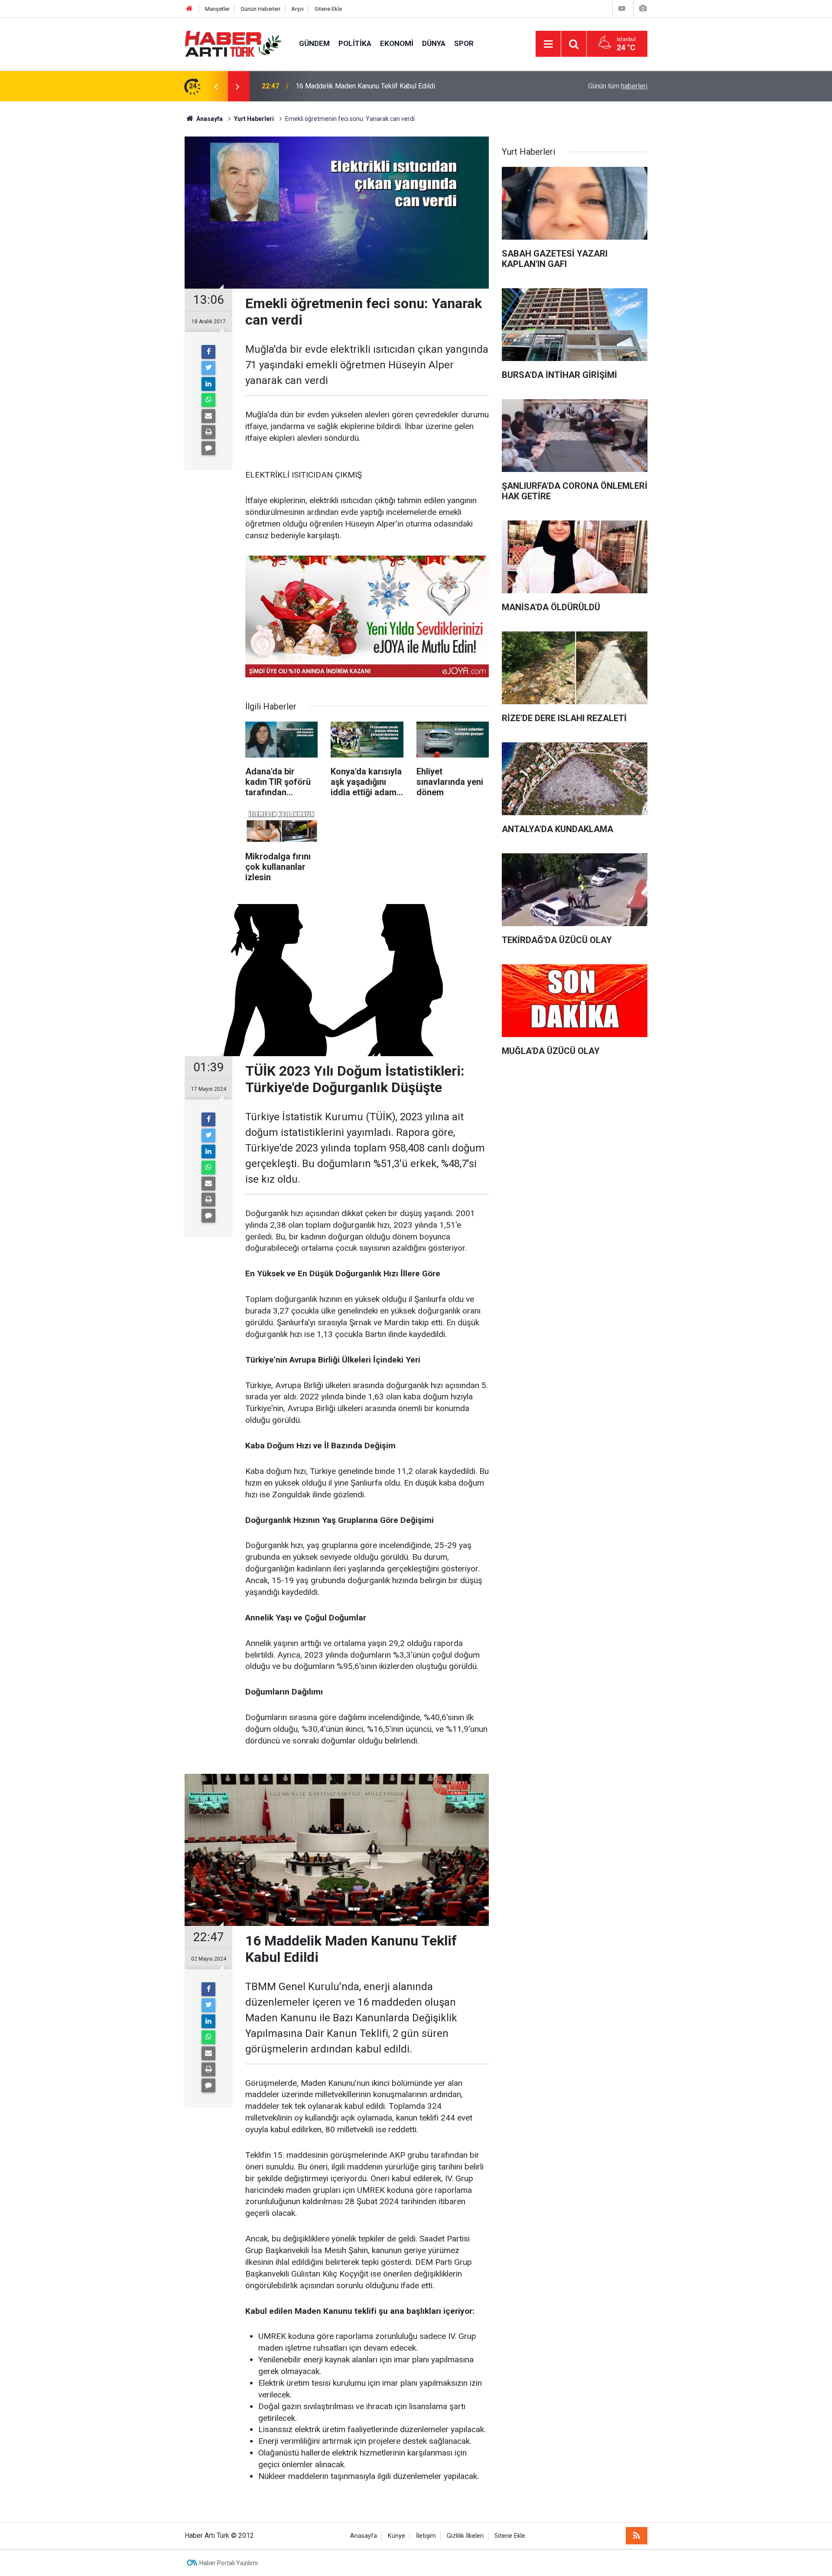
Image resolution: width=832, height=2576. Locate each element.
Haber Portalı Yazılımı (229, 2563)
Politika (355, 43)
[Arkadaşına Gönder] (208, 416)
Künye (396, 2536)
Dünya (434, 43)
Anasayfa (364, 2536)
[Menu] (548, 44)
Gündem (314, 43)
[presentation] (216, 86)
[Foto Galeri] (643, 8)
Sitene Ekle (328, 9)
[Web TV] (622, 8)
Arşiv (297, 9)
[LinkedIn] (208, 384)
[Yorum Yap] (208, 448)
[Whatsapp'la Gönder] (208, 400)
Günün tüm (618, 86)
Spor (464, 43)
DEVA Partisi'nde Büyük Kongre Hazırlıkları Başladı (372, 86)
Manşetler (217, 9)
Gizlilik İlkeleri (465, 2536)
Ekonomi (397, 43)
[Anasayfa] (189, 9)
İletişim (426, 2536)
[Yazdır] (208, 432)
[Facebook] (208, 352)
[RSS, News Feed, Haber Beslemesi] (637, 2536)
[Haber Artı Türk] (233, 43)
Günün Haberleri (260, 9)
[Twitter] (208, 368)
